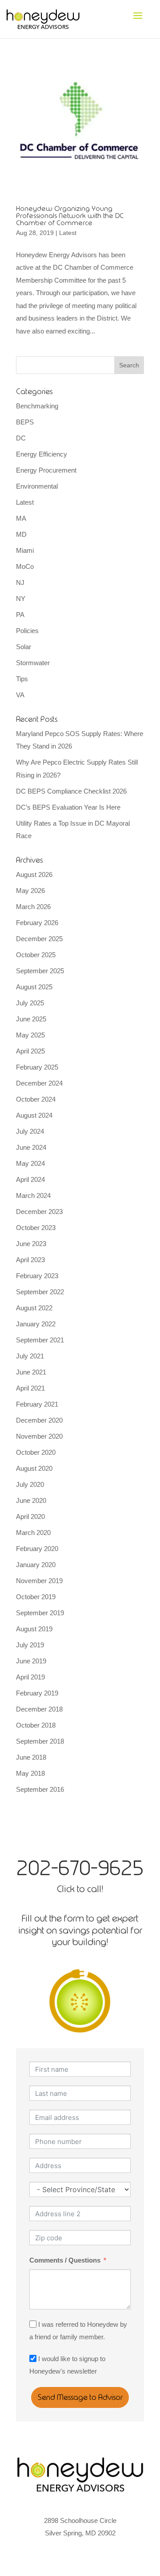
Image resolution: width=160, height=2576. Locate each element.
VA (20, 695)
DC (21, 438)
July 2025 (30, 1003)
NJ (20, 582)
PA (20, 615)
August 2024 (34, 1115)
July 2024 (30, 1131)
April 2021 (30, 1388)
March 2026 (33, 907)
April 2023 (30, 1260)
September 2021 (40, 1340)
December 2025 (39, 939)
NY (21, 599)
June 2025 (31, 1019)
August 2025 (34, 987)
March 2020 (33, 1533)
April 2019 (30, 1677)
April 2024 (30, 1179)
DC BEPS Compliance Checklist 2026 (71, 791)
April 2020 (30, 1516)
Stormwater (33, 663)
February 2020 (37, 1549)
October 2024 (36, 1099)
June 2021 (31, 1372)
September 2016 (40, 1789)
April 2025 (30, 1051)
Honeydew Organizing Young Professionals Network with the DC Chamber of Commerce (70, 216)
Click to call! (80, 1889)
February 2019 (37, 1693)
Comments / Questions (65, 2260)
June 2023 (31, 1244)
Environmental (37, 486)
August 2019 (34, 1629)
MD (21, 534)
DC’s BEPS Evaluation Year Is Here (68, 807)
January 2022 (36, 1324)
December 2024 (39, 1083)
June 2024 (31, 1147)
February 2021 (37, 1404)
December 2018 (39, 1709)
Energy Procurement (46, 470)
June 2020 (31, 1500)
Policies (27, 631)
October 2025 (36, 955)
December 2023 (39, 1212)
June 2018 (31, 1757)
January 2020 (36, 1565)
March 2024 (33, 1195)
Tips (22, 679)
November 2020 (39, 1436)
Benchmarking (37, 406)
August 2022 (34, 1308)
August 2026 (34, 874)
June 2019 (31, 1661)
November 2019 (39, 1581)
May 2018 (30, 1773)
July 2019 (30, 1645)
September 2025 (40, 971)
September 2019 (40, 1613)
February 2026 (37, 923)
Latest (68, 233)
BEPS (25, 422)
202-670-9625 (80, 1868)
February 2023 (37, 1276)
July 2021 (30, 1356)
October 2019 (36, 1597)
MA (21, 518)
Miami (25, 550)
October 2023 (36, 1228)
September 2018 (40, 1741)
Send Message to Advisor (80, 2397)
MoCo (25, 566)
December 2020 (39, 1420)
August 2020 (34, 1468)
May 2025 (30, 1035)
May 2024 (30, 1163)
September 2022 (40, 1292)
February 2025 (37, 1067)
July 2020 (30, 1484)
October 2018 (36, 1725)
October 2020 (36, 1452)
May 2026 (30, 891)
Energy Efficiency (42, 454)
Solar (24, 647)
